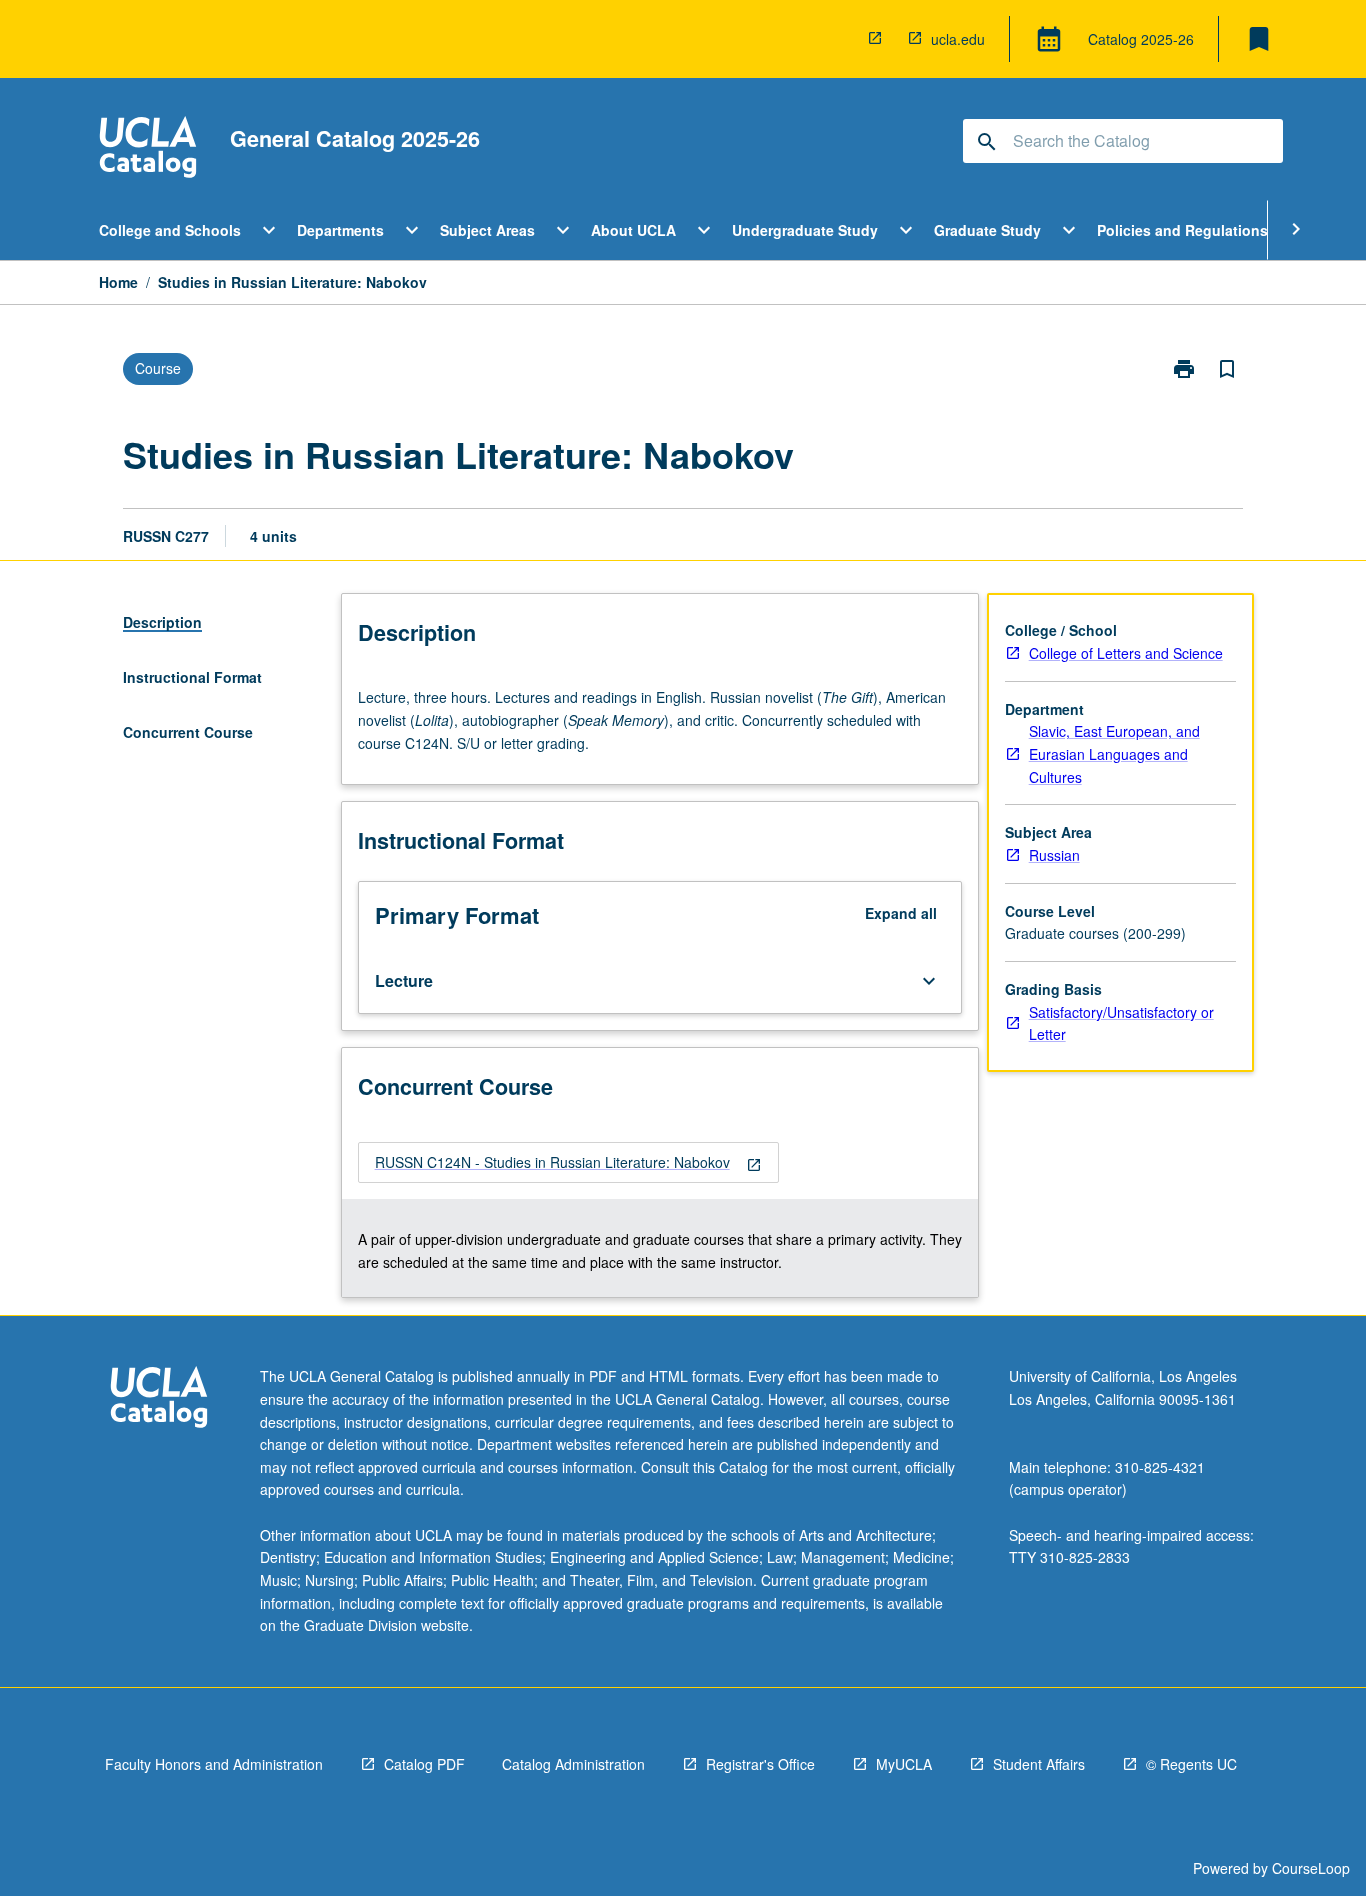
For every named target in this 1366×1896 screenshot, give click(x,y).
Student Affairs (1039, 1764)
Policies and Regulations (1182, 230)
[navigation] (568, 1162)
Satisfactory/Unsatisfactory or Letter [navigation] (1121, 1023)
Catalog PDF (424, 1764)
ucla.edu (958, 39)
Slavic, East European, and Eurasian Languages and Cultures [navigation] (1114, 753)
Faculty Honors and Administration (214, 1764)
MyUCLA (904, 1764)
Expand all (901, 913)
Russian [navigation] (1054, 855)
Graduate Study (987, 230)
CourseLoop (1311, 1868)
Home (118, 282)
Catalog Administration (573, 1764)
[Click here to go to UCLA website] (159, 1399)
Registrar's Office (760, 1764)
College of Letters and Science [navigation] (1126, 653)
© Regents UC (1191, 1764)
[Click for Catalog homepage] (148, 149)
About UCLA (633, 230)
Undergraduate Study (805, 230)
